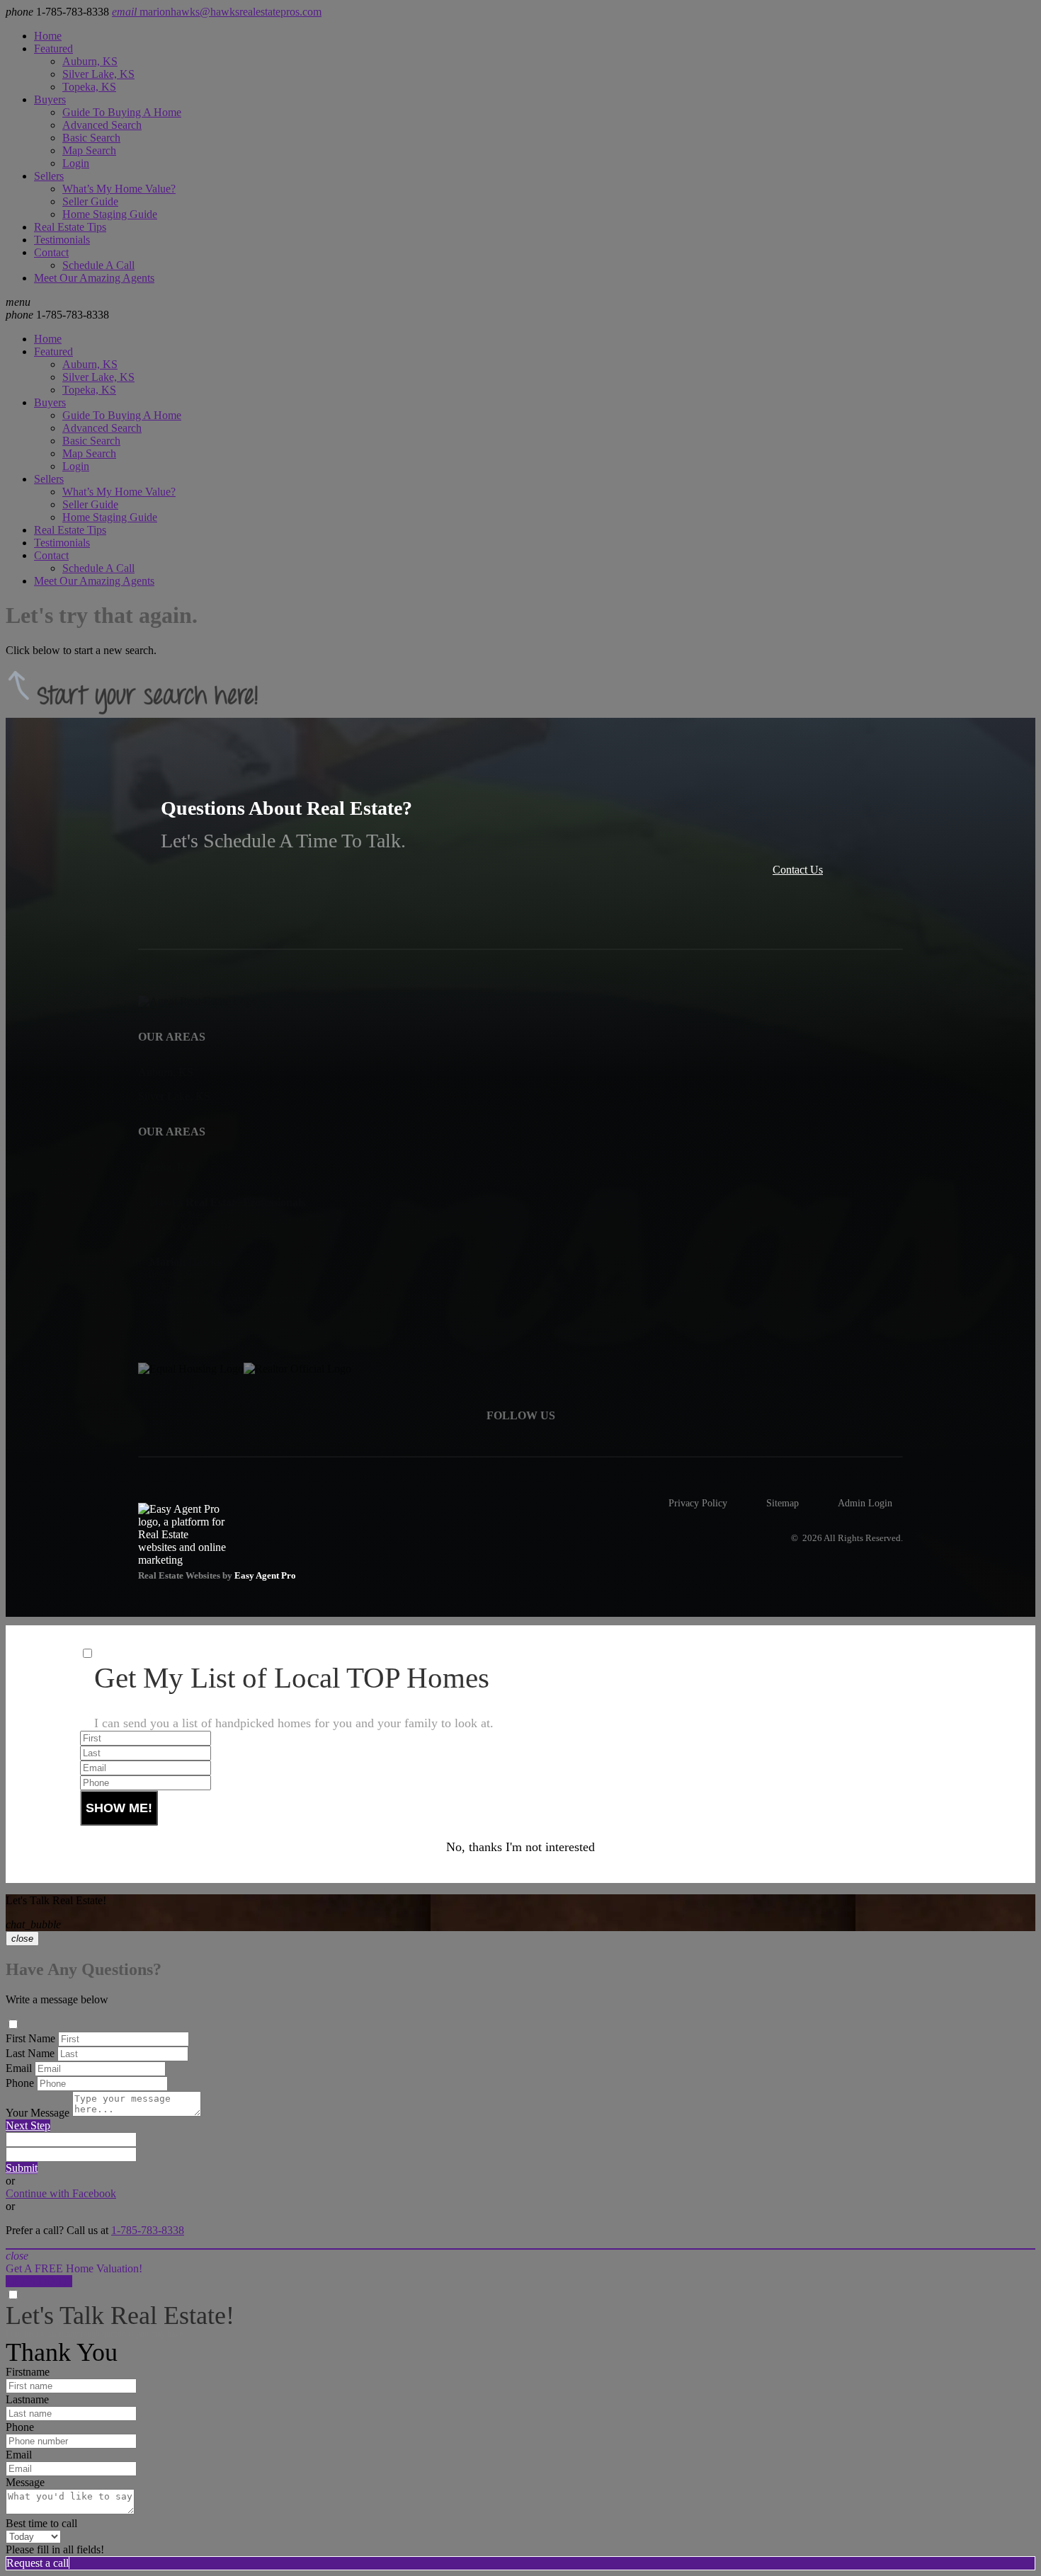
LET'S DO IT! (39, 2281)
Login (76, 163)
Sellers (49, 176)
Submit (22, 2168)
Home (48, 36)
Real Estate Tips (70, 227)
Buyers (50, 99)
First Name (30, 2038)
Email (19, 2068)
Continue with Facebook (61, 2193)
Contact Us (798, 870)
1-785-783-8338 (57, 315)
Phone (20, 2083)
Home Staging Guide (110, 214)
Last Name (30, 2053)
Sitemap (783, 1503)
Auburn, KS (90, 61)
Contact (51, 252)
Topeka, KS (89, 87)
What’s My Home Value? (119, 189)
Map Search (89, 150)
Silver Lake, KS (98, 74)
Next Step (28, 2125)
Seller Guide (90, 201)
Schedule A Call (98, 265)
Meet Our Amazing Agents (94, 278)
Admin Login (865, 1503)
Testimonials (62, 240)
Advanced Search (102, 125)
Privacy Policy (698, 1503)
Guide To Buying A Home (122, 112)
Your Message (38, 2113)
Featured (53, 48)
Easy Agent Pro (266, 1576)
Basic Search (91, 138)
